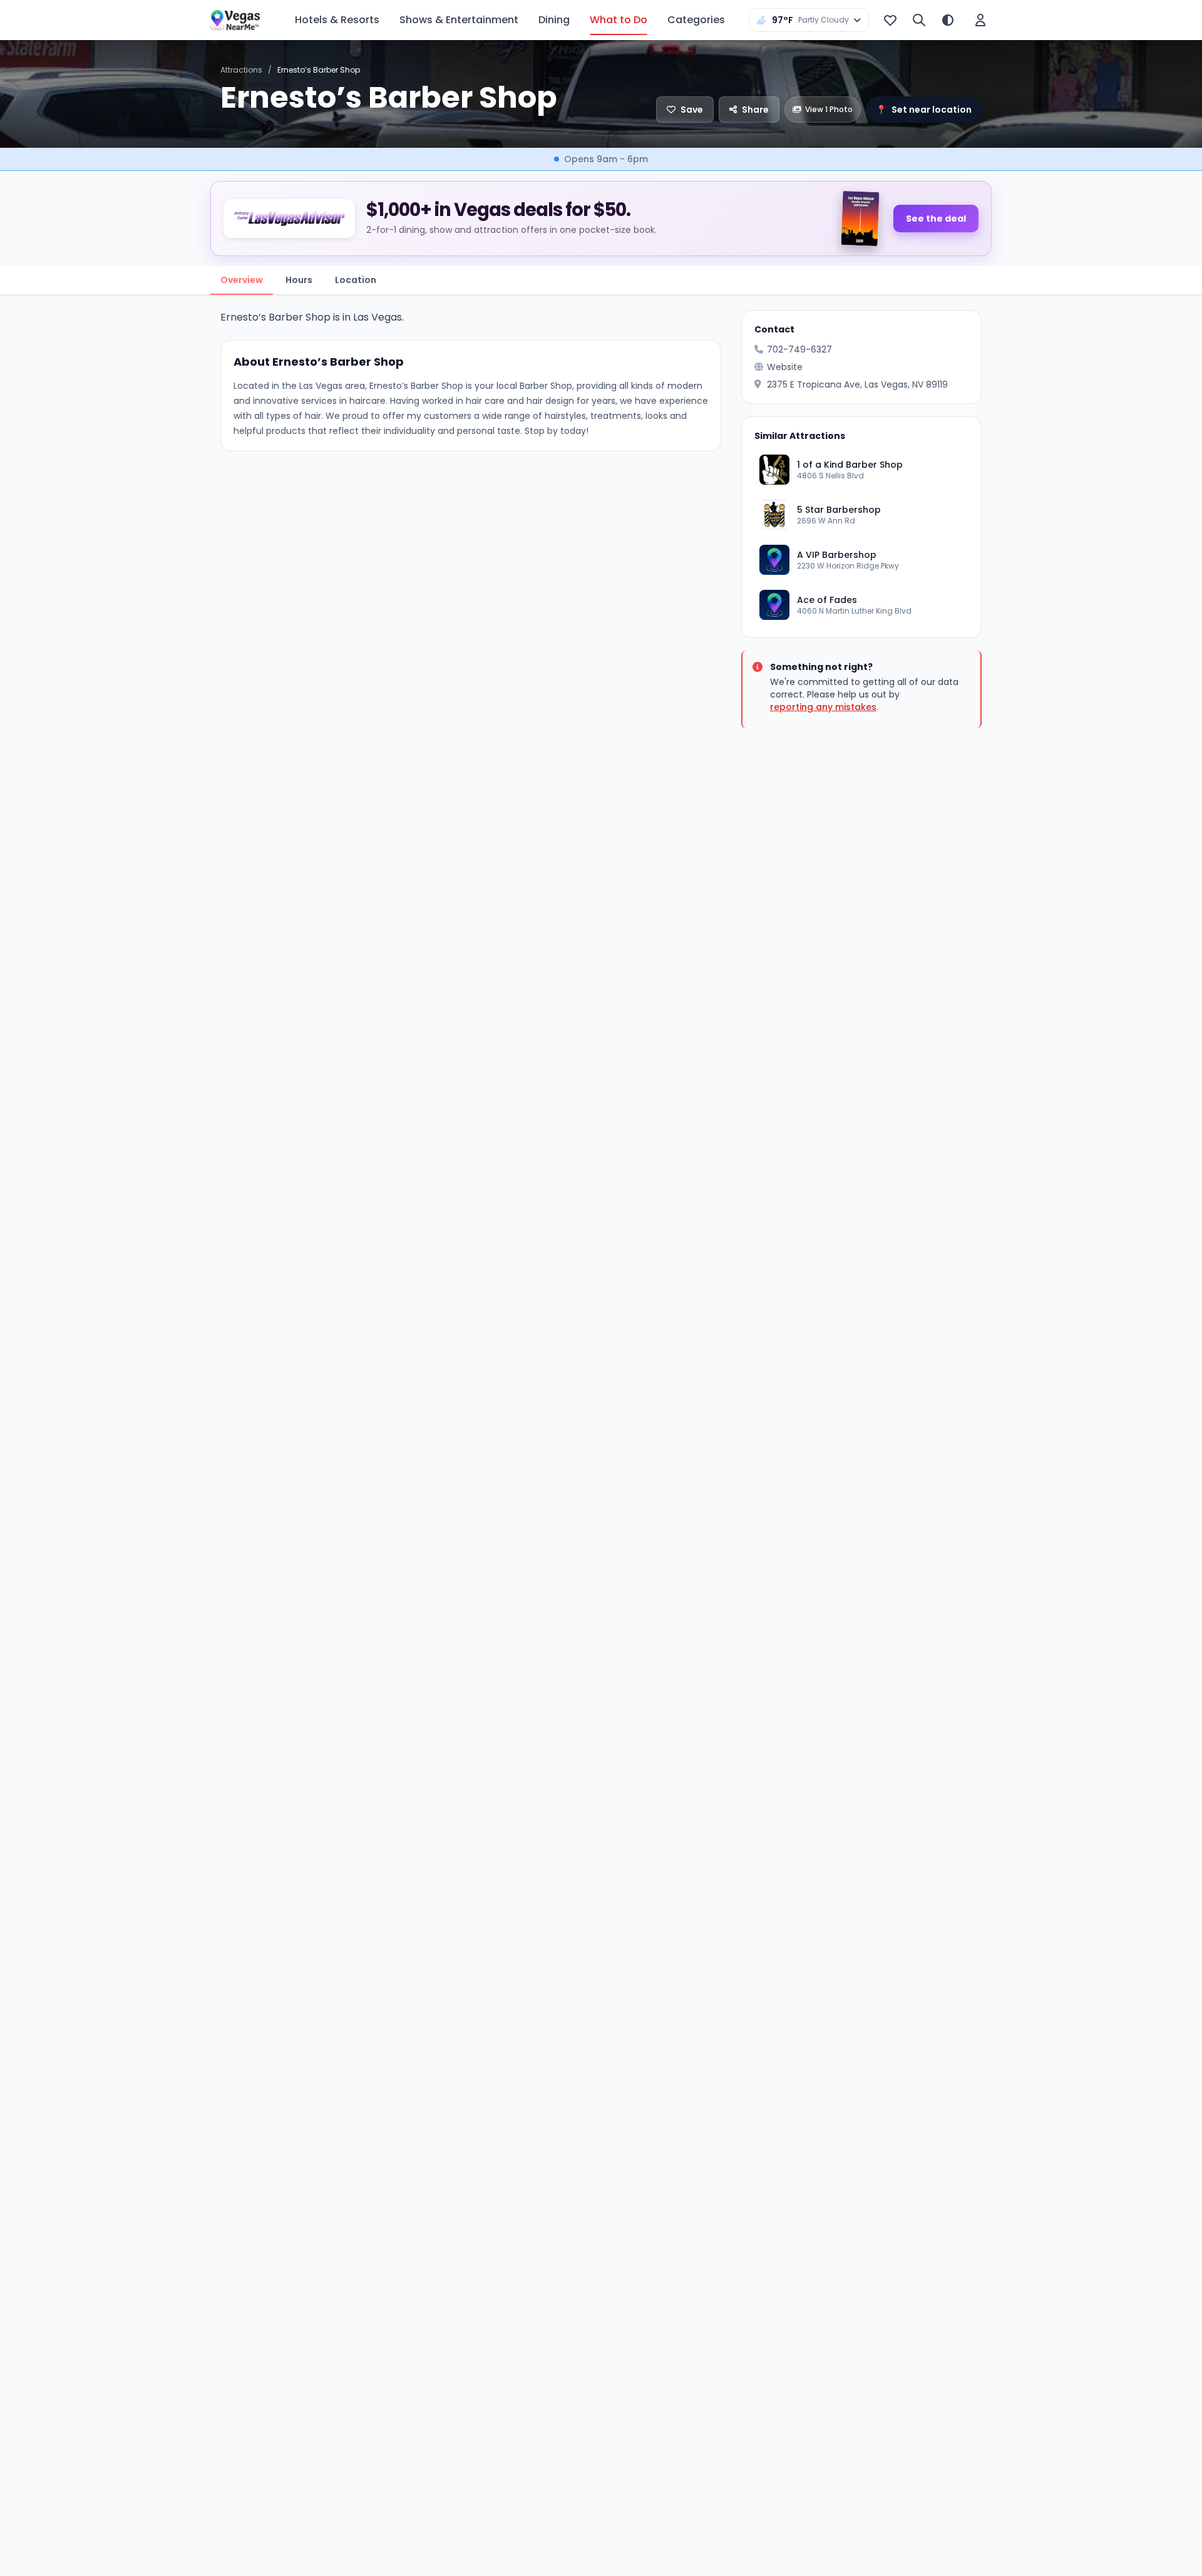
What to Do (619, 20)
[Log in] (980, 20)
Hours (299, 280)
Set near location (924, 110)
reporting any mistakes (823, 707)
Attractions (241, 70)
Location (356, 280)
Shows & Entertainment (459, 20)
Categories (696, 20)
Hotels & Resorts (337, 20)
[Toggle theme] (948, 20)
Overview (242, 280)
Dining (554, 20)
